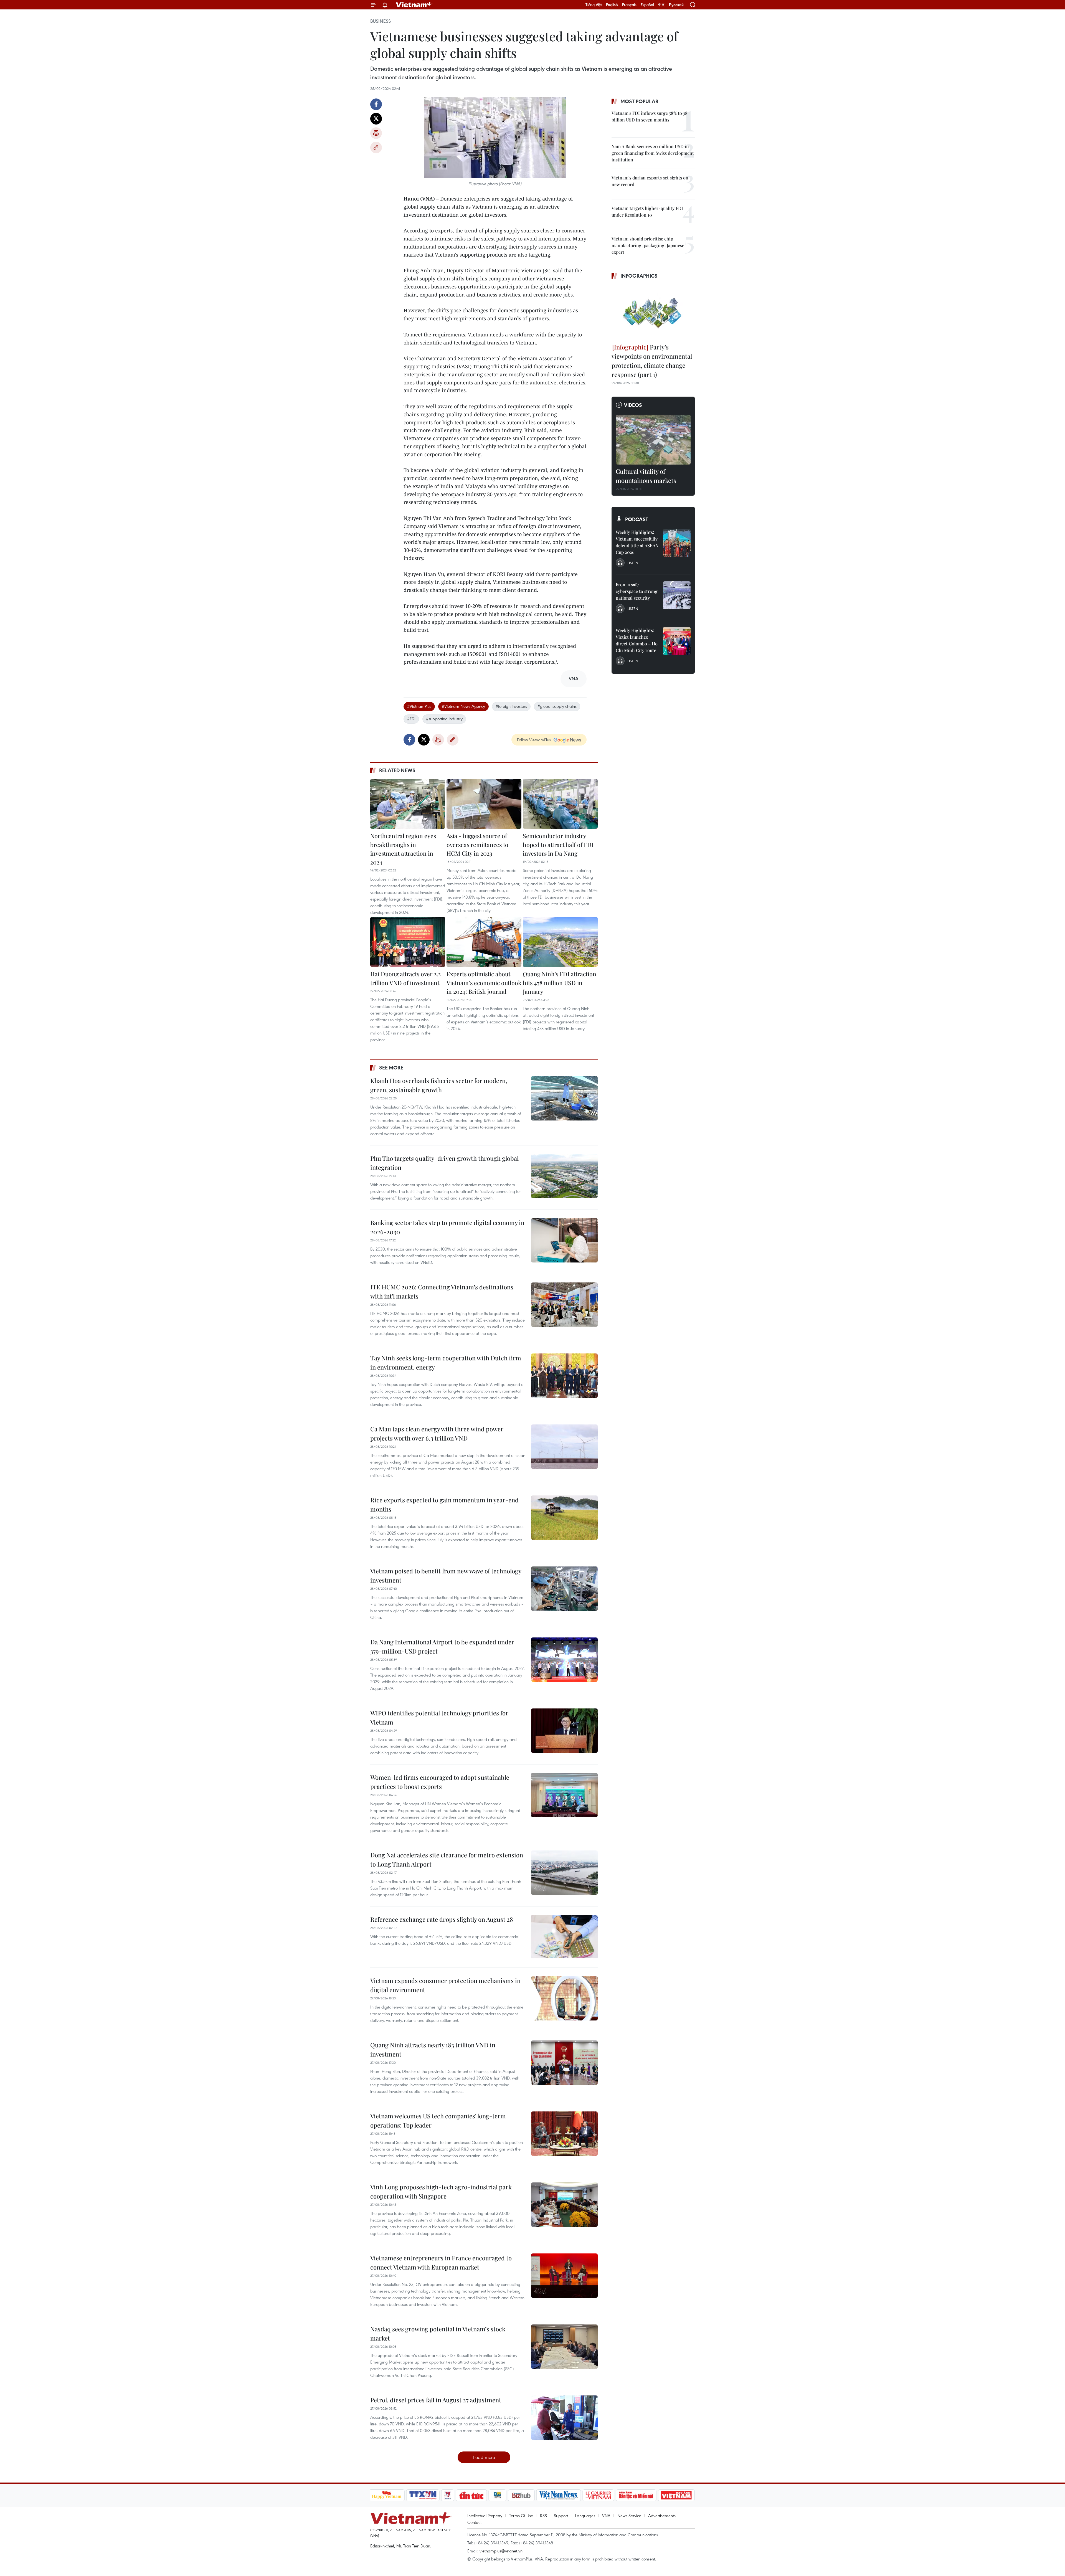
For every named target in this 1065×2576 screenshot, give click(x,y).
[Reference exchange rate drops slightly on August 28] (564, 1937)
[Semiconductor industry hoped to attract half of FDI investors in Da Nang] (560, 804)
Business (381, 21)
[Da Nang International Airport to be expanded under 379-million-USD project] (564, 1660)
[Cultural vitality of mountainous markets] (653, 440)
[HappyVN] (387, 2495)
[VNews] (447, 2495)
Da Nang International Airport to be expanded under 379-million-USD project (442, 1646)
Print (376, 133)
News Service (629, 2516)
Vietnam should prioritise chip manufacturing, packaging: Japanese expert (648, 245)
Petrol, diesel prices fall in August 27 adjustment (436, 2400)
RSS (543, 2516)
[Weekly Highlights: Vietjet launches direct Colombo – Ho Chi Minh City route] (677, 641)
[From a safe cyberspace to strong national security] (677, 595)
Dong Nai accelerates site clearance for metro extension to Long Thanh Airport (447, 1859)
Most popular (639, 101)
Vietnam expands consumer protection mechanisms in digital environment (445, 1985)
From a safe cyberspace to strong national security (637, 591)
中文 (661, 5)
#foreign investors (511, 706)
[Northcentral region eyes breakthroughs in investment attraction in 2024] (408, 804)
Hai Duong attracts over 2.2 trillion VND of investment (405, 978)
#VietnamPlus (419, 706)
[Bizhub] (521, 2495)
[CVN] (599, 2495)
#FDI (411, 719)
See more (391, 1068)
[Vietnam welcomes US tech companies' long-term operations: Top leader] (564, 2134)
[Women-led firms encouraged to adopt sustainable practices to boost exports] (564, 1795)
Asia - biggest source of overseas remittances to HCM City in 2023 (477, 844)
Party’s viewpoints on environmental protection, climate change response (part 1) (652, 361)
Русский (676, 5)
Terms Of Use (521, 2516)
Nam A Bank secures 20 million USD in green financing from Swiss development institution (653, 153)
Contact (474, 2522)
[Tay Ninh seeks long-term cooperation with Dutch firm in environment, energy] (564, 1376)
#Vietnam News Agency (463, 706)
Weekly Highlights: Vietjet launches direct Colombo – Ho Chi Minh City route (637, 640)
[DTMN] (636, 2495)
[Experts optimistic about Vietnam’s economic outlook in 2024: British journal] (484, 942)
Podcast (637, 519)
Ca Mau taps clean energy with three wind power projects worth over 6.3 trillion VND (437, 1433)
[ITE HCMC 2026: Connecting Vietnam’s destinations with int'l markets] (564, 1305)
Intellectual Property (485, 2516)
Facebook (376, 104)
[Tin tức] (471, 2495)
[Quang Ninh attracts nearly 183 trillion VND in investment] (564, 2063)
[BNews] (497, 2495)
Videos (633, 405)
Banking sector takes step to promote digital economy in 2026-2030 (447, 1227)
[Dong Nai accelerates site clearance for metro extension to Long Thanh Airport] (564, 1873)
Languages (585, 2516)
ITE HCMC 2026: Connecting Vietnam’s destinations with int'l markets (442, 1291)
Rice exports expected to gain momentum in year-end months (444, 1504)
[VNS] (559, 2495)
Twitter (376, 119)
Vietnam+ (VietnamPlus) (414, 5)
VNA (606, 2516)
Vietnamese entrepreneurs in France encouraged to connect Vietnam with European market (441, 2262)
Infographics (639, 276)
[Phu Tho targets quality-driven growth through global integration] (564, 1176)
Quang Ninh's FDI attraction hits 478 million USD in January (560, 983)
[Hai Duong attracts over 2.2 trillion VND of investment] (408, 942)
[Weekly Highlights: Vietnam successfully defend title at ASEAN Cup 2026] (677, 543)
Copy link (376, 148)
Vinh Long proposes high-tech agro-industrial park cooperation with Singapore (441, 2191)
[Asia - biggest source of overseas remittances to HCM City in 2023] (484, 804)
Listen (633, 563)
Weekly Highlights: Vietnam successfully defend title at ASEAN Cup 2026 (637, 542)
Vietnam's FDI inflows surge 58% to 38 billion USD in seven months (650, 116)
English (612, 5)
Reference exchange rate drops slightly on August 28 (442, 1919)
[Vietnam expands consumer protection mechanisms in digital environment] (564, 1998)
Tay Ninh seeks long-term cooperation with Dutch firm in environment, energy (446, 1362)
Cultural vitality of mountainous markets (646, 476)
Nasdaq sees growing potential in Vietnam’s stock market (438, 2333)
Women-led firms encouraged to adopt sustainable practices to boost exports (440, 1782)
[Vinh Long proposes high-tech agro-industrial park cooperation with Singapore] (564, 2205)
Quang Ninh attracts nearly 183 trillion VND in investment (433, 2049)
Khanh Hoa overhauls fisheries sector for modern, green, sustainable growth (439, 1085)
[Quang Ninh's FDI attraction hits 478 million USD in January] (560, 942)
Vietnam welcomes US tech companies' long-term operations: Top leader (438, 2120)
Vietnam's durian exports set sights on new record (650, 181)
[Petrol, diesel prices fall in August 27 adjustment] (564, 2418)
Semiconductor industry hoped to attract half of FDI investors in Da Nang (558, 844)
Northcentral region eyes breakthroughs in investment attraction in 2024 (403, 849)
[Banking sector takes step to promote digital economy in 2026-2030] (564, 1240)
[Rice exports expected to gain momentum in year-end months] (564, 1518)
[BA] (676, 2495)
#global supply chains (557, 706)
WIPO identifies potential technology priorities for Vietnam (439, 1717)
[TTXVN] (423, 2495)
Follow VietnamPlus (534, 740)
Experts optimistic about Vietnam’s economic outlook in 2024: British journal (484, 983)
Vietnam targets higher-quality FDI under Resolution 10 (647, 211)
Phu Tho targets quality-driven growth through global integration (444, 1163)
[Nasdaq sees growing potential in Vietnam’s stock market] (564, 2347)
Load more (484, 2457)
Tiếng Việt (594, 5)
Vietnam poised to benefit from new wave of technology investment (446, 1575)
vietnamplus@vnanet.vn (501, 2551)
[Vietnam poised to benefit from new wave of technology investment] (564, 1589)
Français (629, 5)
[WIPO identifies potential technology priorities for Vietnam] (564, 1731)
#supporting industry (444, 719)
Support (561, 2516)
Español (647, 5)
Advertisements (662, 2516)
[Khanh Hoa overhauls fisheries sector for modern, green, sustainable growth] (564, 1098)
